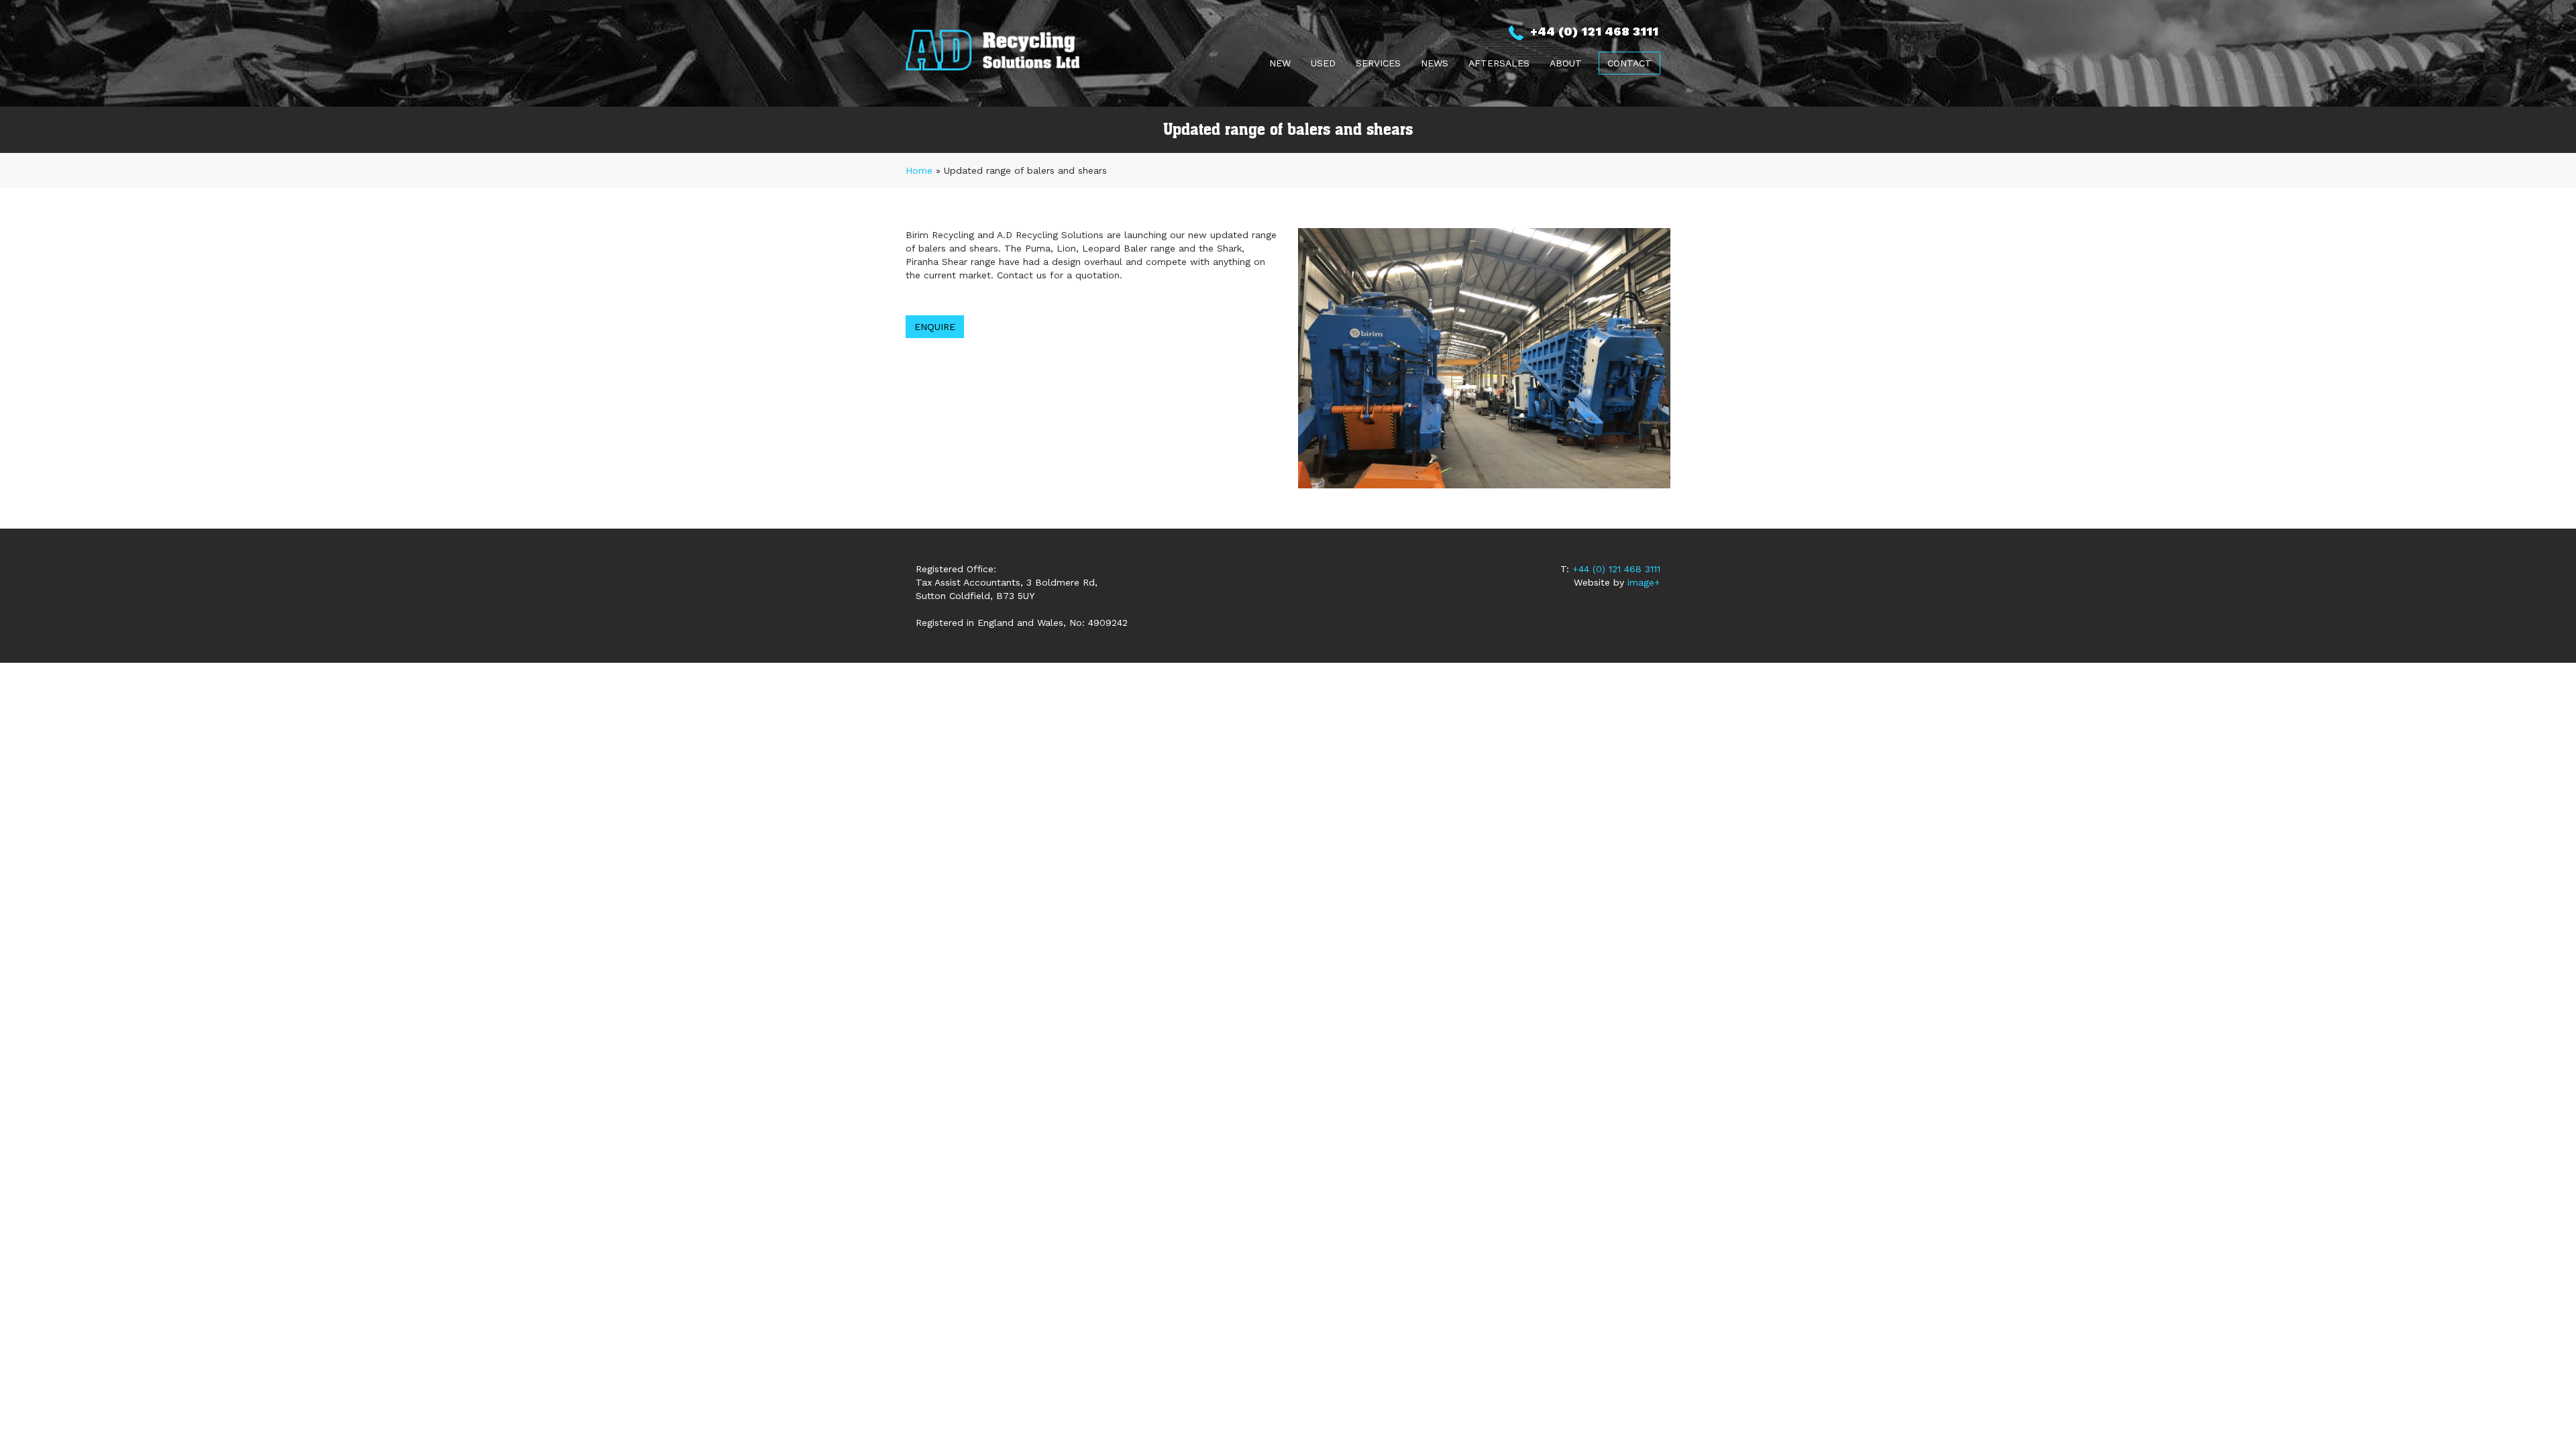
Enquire (935, 327)
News (1435, 63)
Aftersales (1499, 63)
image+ (1644, 582)
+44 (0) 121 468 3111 (1616, 569)
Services (1378, 63)
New (1280, 63)
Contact (1629, 63)
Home (919, 170)
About (1566, 63)
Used (1323, 63)
